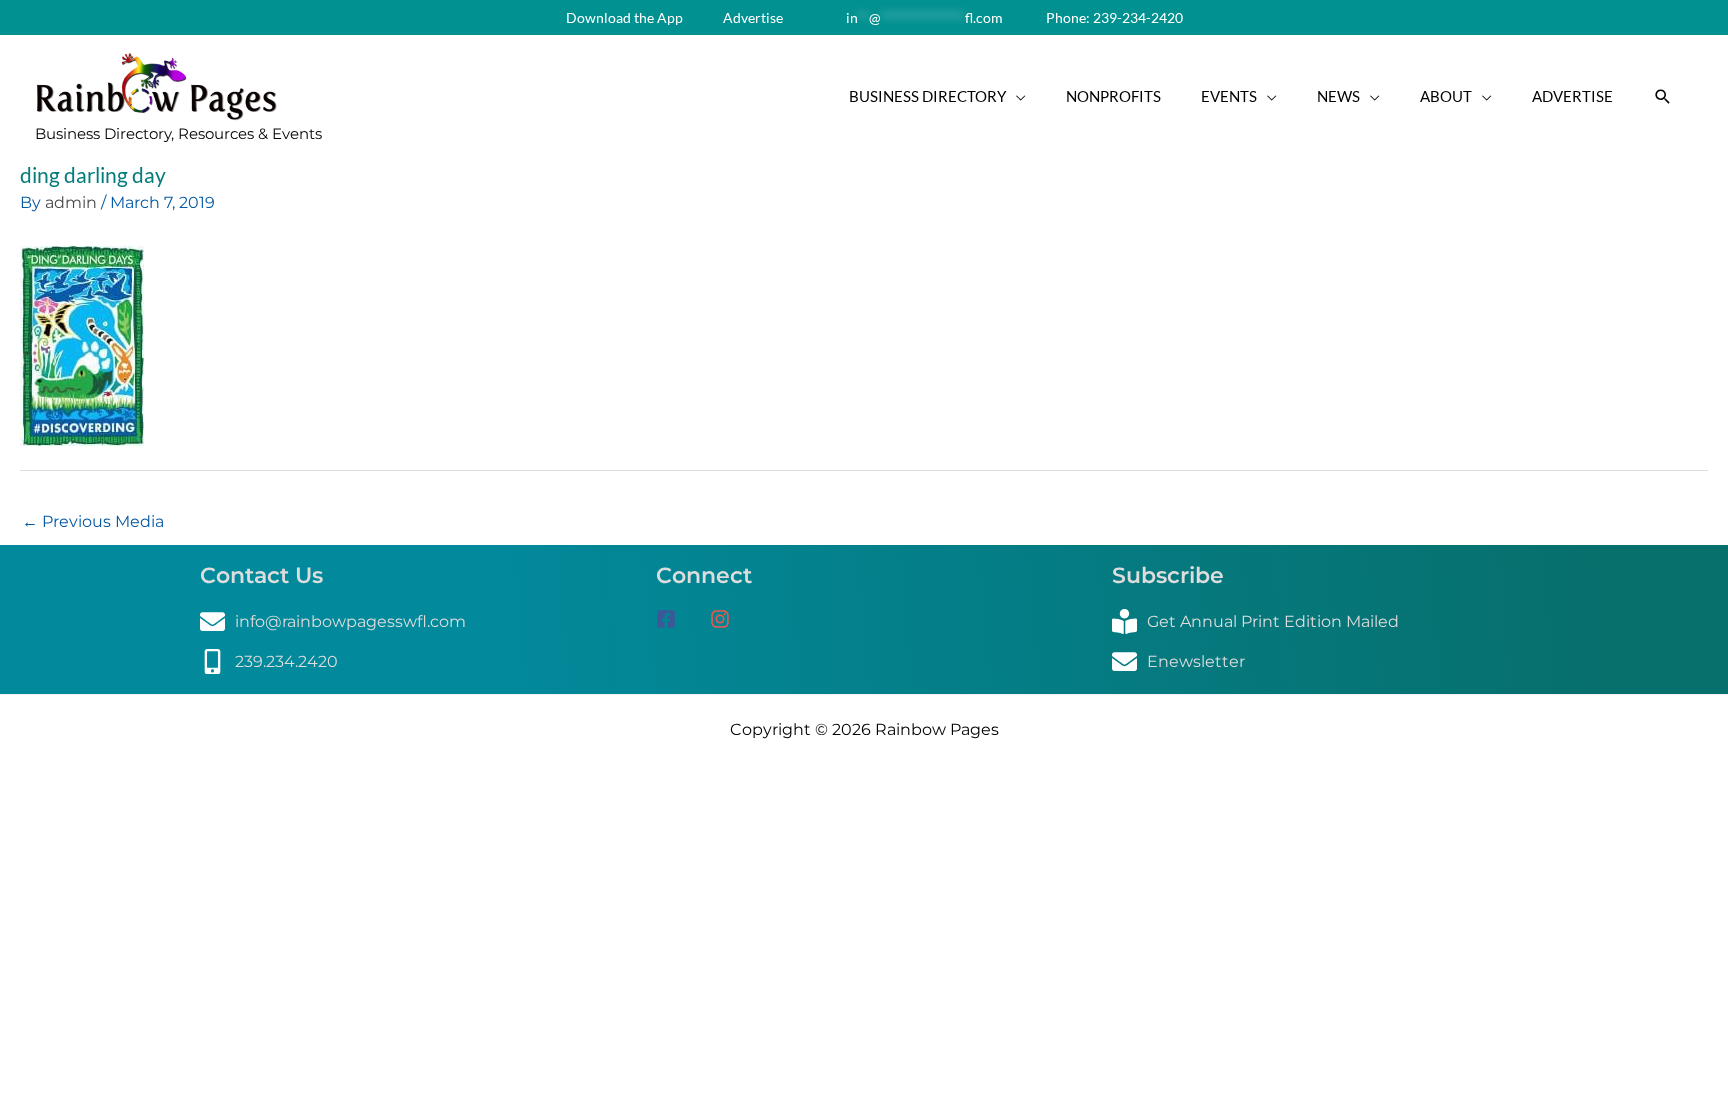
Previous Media (93, 521)
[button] (1663, 97)
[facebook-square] (681, 619)
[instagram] (727, 619)
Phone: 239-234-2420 (1113, 17)
